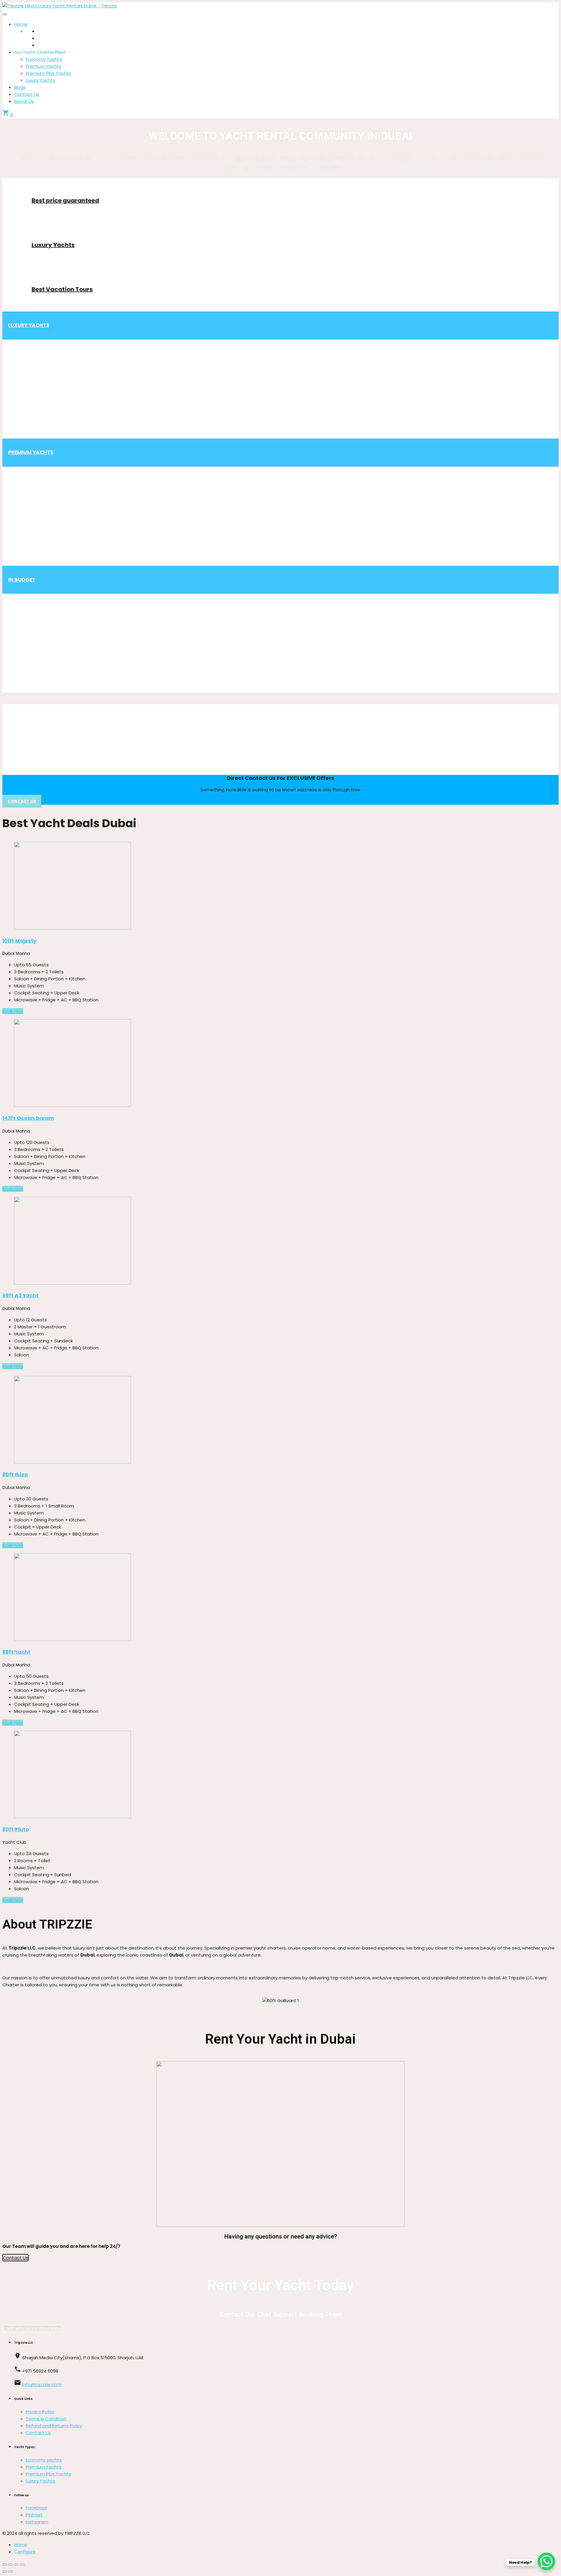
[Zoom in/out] (22, 2565)
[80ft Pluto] (280, 1776)
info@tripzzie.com (42, 2384)
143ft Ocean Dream (28, 1118)
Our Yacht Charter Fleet (40, 52)
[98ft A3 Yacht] (280, 1242)
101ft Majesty (19, 941)
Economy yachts (44, 2460)
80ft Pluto (16, 1829)
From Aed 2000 (280, 420)
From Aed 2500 (25, 766)
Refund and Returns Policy (54, 2426)
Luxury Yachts (40, 80)
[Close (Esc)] (5, 2565)
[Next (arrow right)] (11, 2572)
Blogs (20, 87)
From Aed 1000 (280, 548)
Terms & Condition (46, 2419)
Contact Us (27, 94)
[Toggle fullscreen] (16, 2565)
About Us (24, 101)
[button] (7, 1284)
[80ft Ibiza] (280, 1421)
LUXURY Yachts (29, 325)
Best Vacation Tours (62, 289)
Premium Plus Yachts (48, 73)
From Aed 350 (281, 675)
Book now (13, 1011)
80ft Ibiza (15, 1475)
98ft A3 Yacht (20, 1296)
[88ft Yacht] (280, 1598)
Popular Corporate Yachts (281, 725)
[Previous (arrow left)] (5, 2572)
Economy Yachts (44, 59)
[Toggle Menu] (5, 14)
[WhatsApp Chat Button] (546, 2561)
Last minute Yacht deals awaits (281, 632)
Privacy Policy (40, 2412)
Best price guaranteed (65, 200)
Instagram (37, 2522)
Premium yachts (31, 452)
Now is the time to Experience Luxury (280, 378)
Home (21, 24)
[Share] (11, 2565)
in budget (22, 580)
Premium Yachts (44, 66)
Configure (25, 2552)
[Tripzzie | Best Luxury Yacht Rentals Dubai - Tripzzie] (60, 6)
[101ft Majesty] (280, 887)
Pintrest (34, 2515)
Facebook (36, 2508)
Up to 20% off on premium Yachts (281, 505)
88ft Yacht (16, 1652)
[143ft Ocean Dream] (280, 1064)
